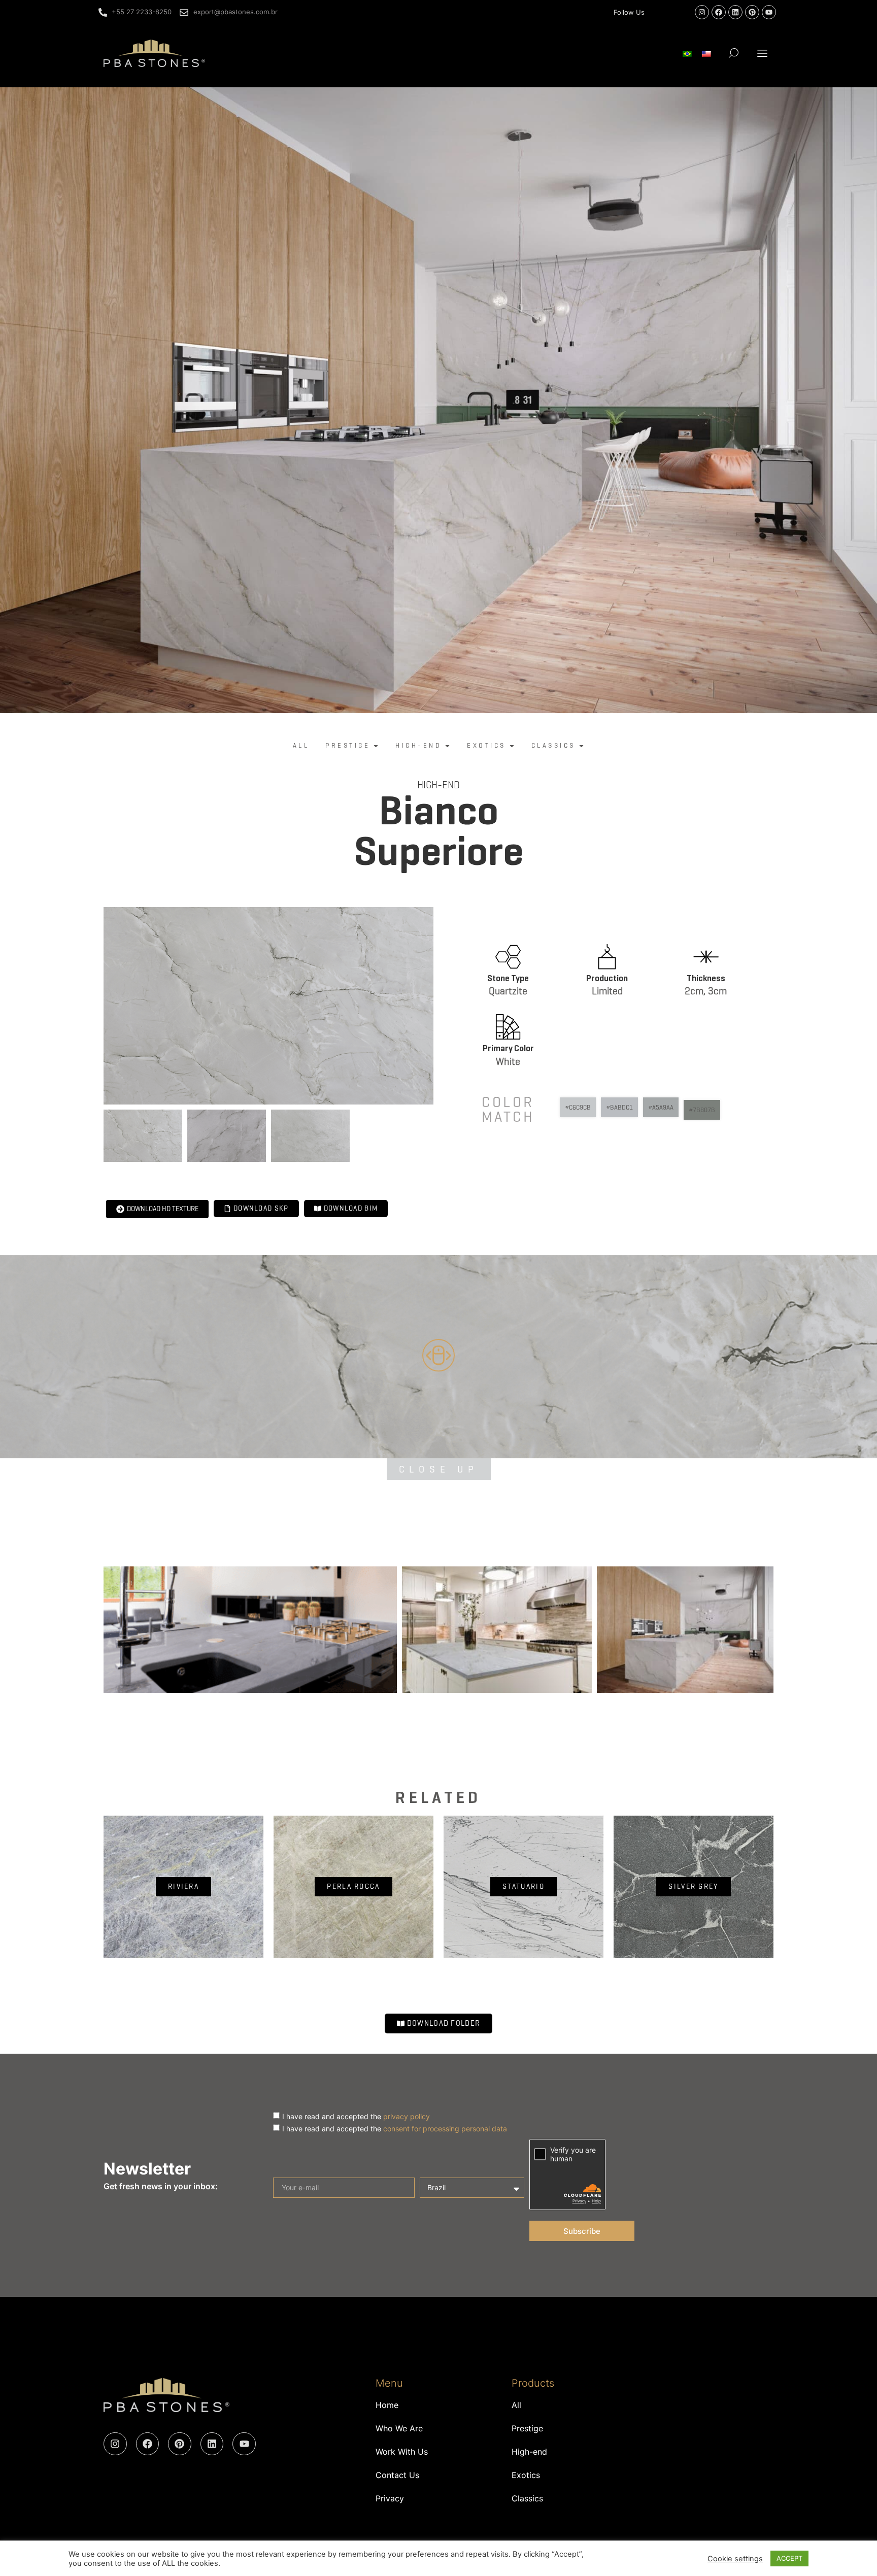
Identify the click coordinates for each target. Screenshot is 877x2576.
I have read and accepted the (356, 2116)
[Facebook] (719, 12)
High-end (438, 785)
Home (387, 2405)
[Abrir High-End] (447, 746)
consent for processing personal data (445, 2129)
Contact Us (397, 2475)
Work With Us (402, 2452)
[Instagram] (702, 12)
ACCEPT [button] (789, 2558)
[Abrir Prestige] (376, 746)
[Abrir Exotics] (512, 746)
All (516, 2405)
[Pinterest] (752, 12)
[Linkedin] (735, 12)
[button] (763, 53)
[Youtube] (769, 12)
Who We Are (399, 2428)
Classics (527, 2498)
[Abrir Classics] (581, 746)
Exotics (526, 2475)
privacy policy (407, 2116)
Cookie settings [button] (735, 2559)
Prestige (527, 2428)
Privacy (390, 2498)
